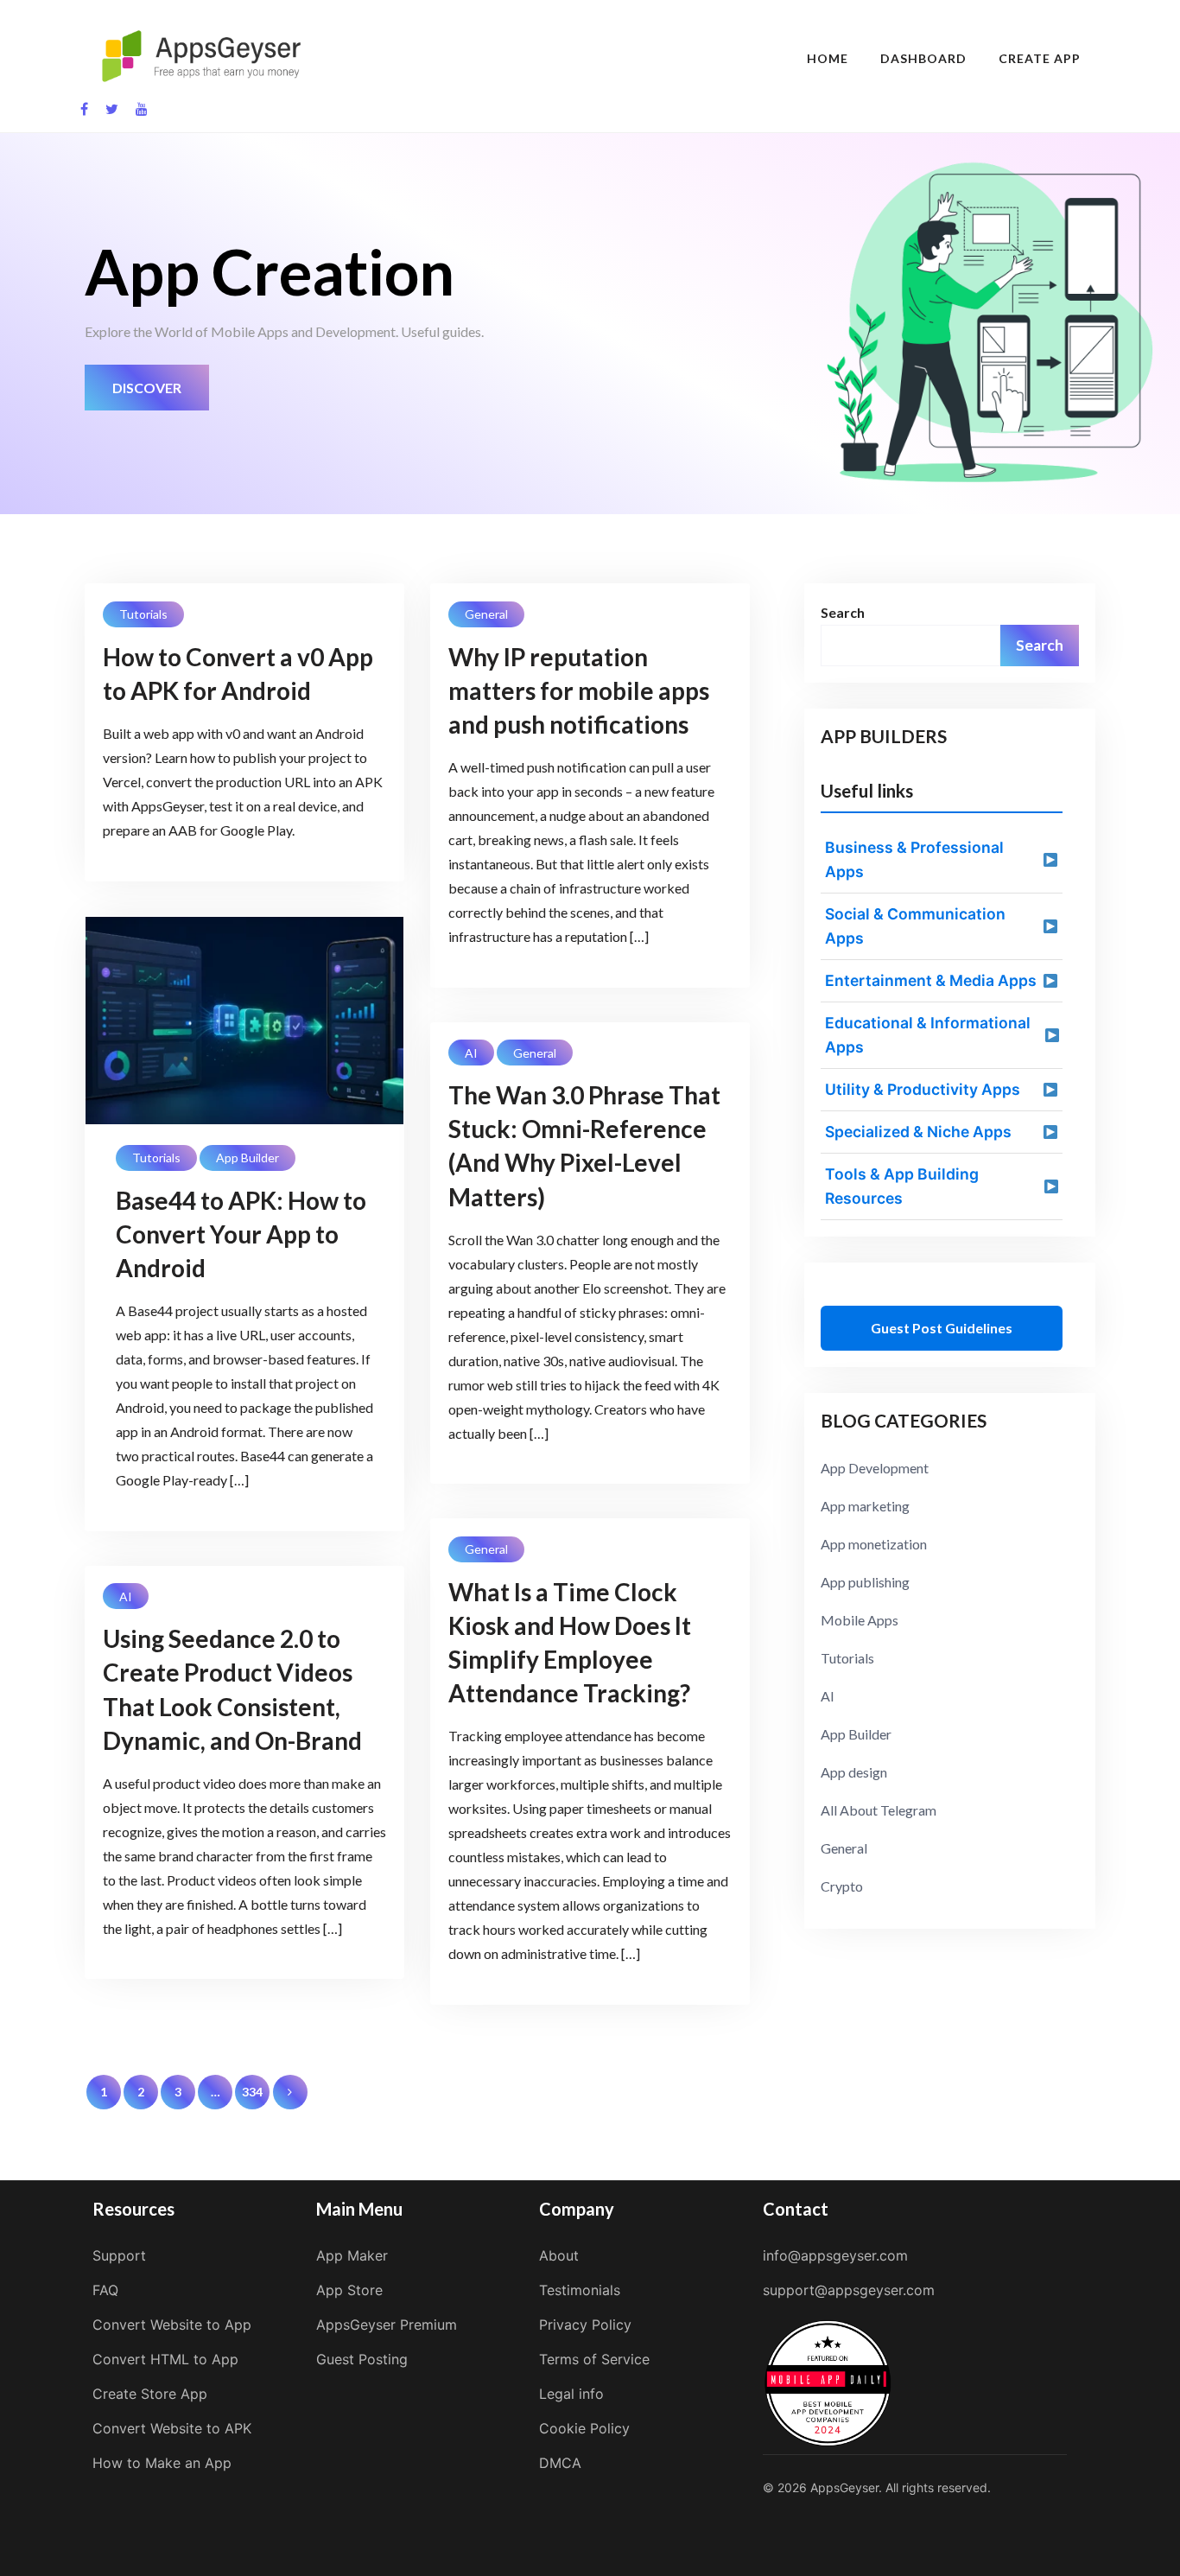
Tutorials (143, 614)
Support (119, 2255)
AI (471, 1053)
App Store (349, 2290)
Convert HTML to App (165, 2359)
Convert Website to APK (172, 2428)
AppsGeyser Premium (387, 2325)
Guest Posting (362, 2359)
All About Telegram (879, 1810)
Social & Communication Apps (915, 926)
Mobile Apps (860, 1620)
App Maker (352, 2255)
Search (843, 612)
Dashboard (923, 58)
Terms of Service (594, 2359)
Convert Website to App (172, 2325)
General (486, 614)
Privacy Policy (585, 2325)
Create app (1040, 58)
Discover (147, 388)
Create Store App (150, 2394)
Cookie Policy (584, 2428)
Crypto (842, 1886)
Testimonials (580, 2290)
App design (854, 1772)
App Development (875, 1468)
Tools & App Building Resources (902, 1186)
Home (828, 58)
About (559, 2255)
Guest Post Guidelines (942, 1328)
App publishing (865, 1582)
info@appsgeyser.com (835, 2255)
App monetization (874, 1544)
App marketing (865, 1506)
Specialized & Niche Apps (918, 1132)
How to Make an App (162, 2463)
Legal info (571, 2394)
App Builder (247, 1158)
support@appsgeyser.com (849, 2290)
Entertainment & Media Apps (931, 980)
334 (252, 2092)
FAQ (105, 2290)
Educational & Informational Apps (928, 1035)
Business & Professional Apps (914, 859)
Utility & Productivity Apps (923, 1089)
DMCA (560, 2463)
